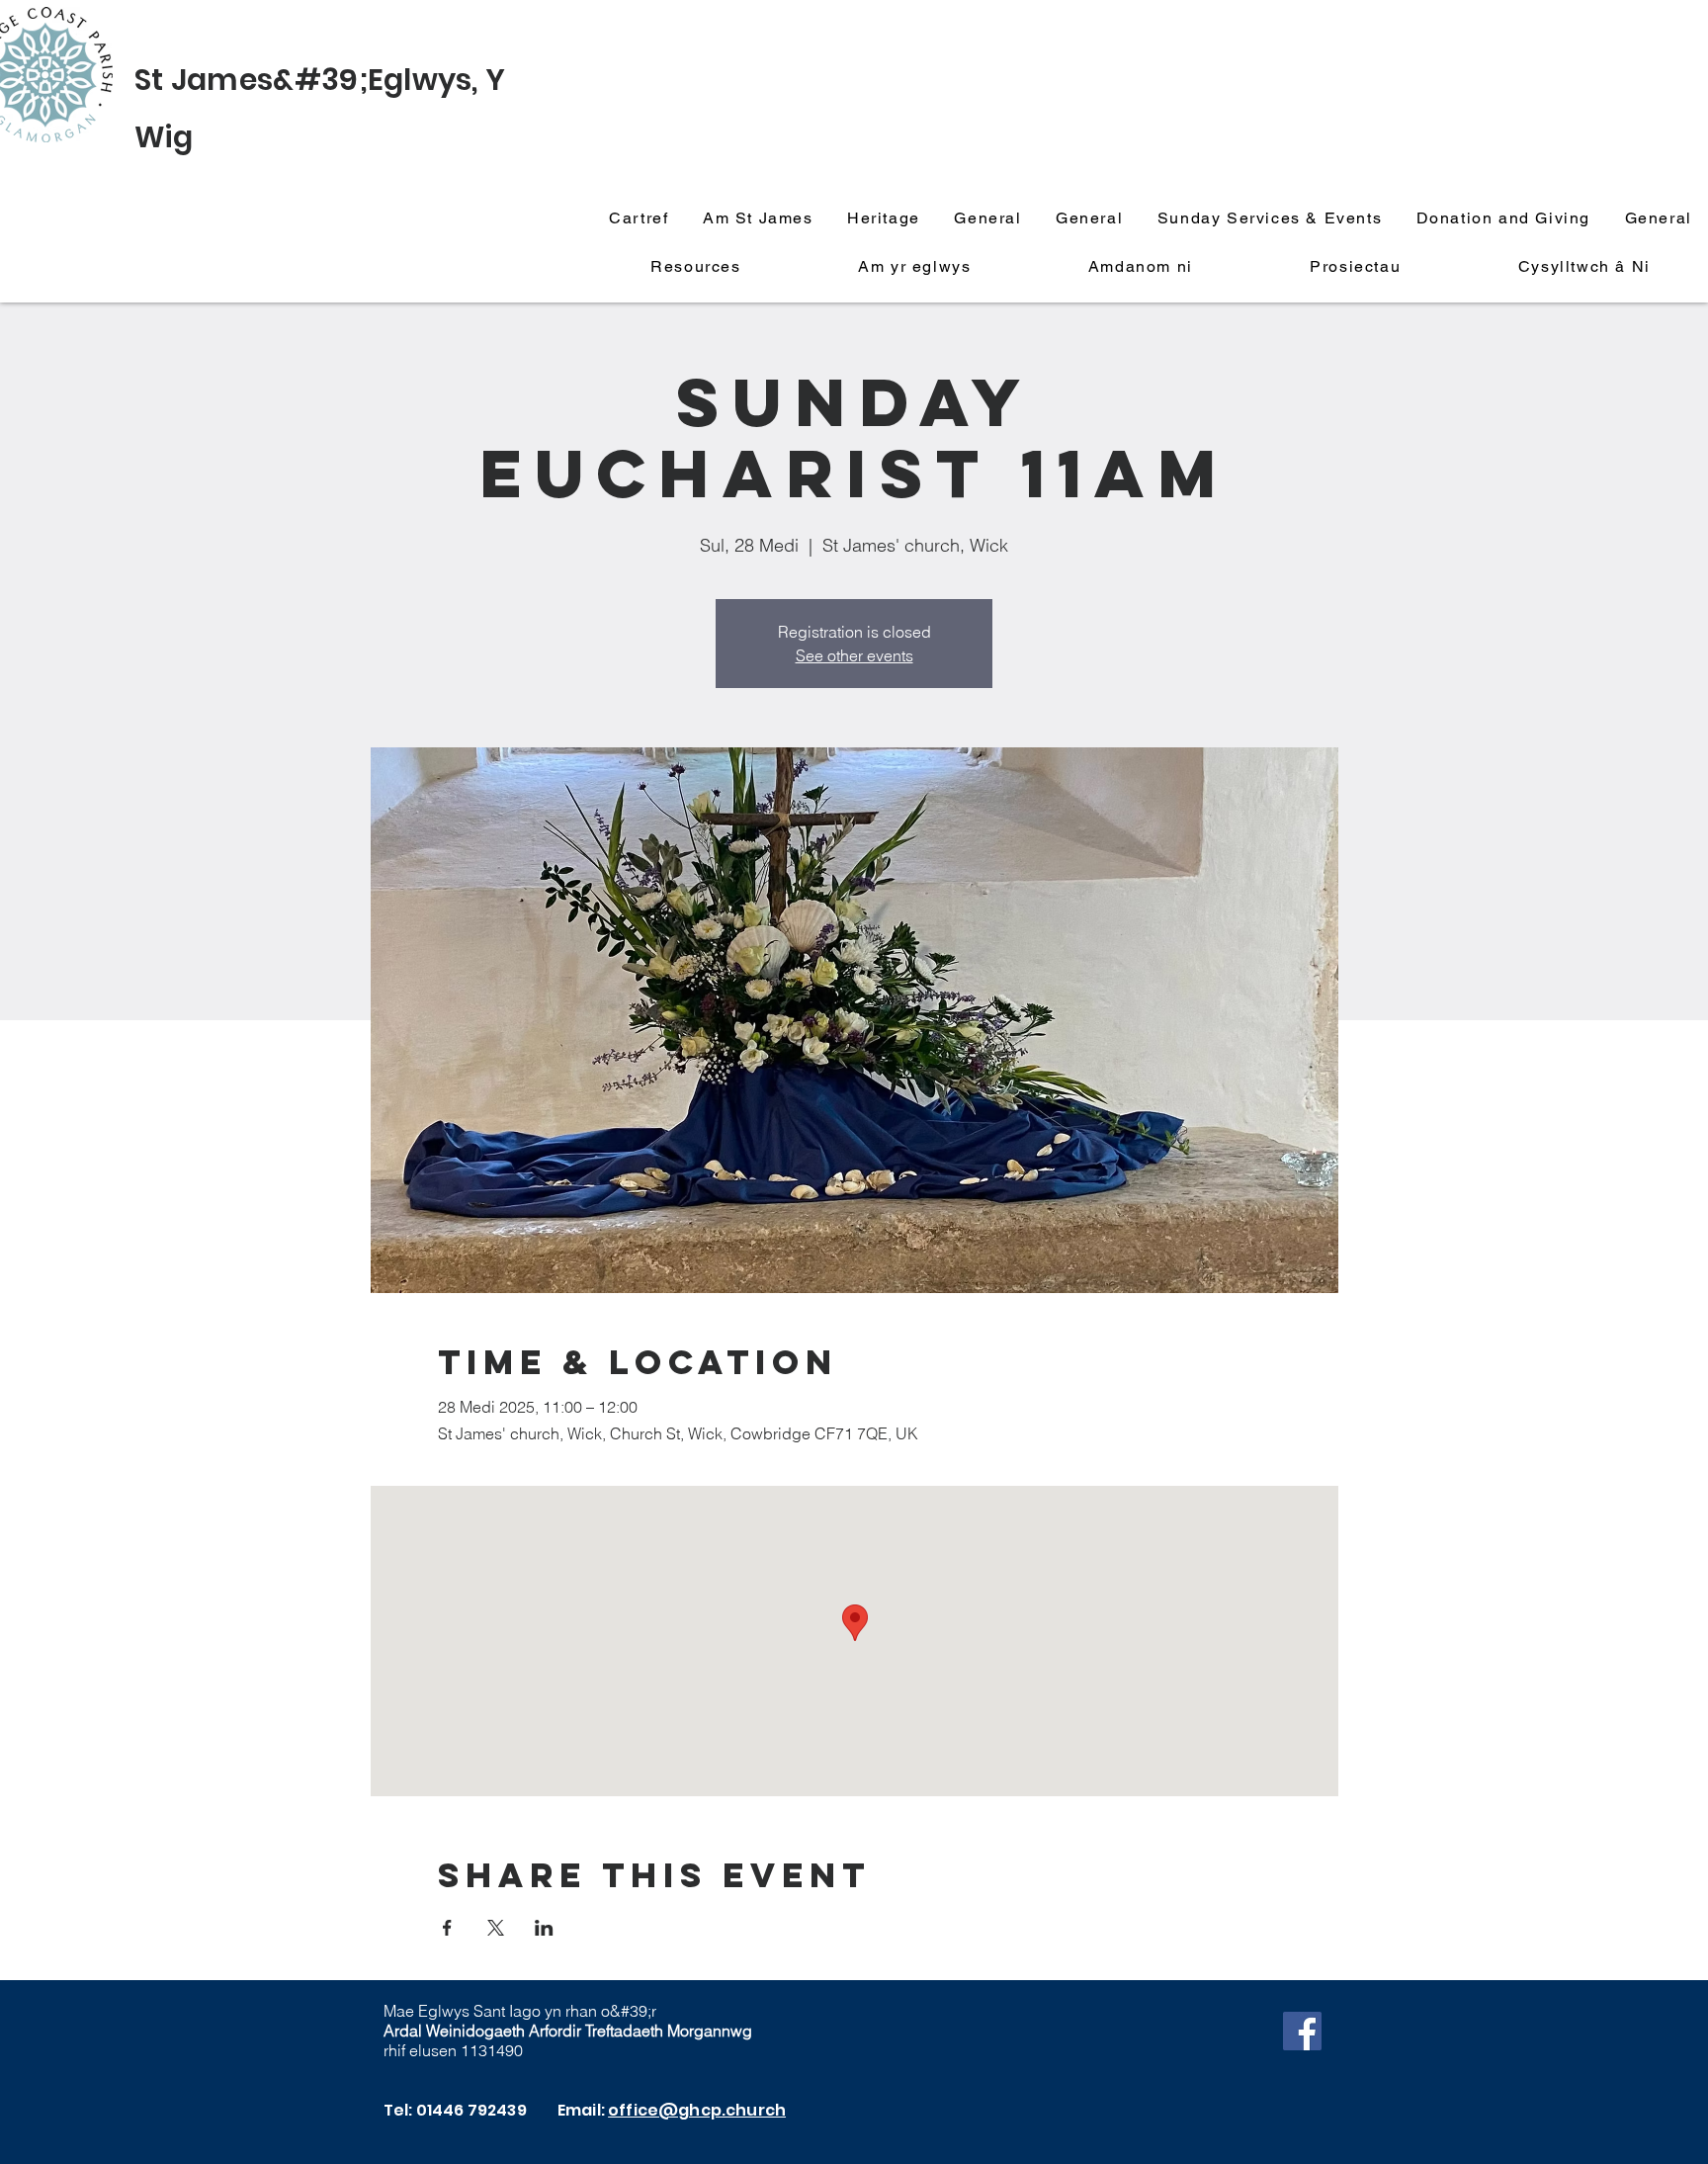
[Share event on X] (496, 1928)
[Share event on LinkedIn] (544, 1928)
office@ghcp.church (697, 2110)
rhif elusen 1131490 (453, 2050)
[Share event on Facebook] (447, 1928)
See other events (854, 655)
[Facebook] (1302, 2031)
